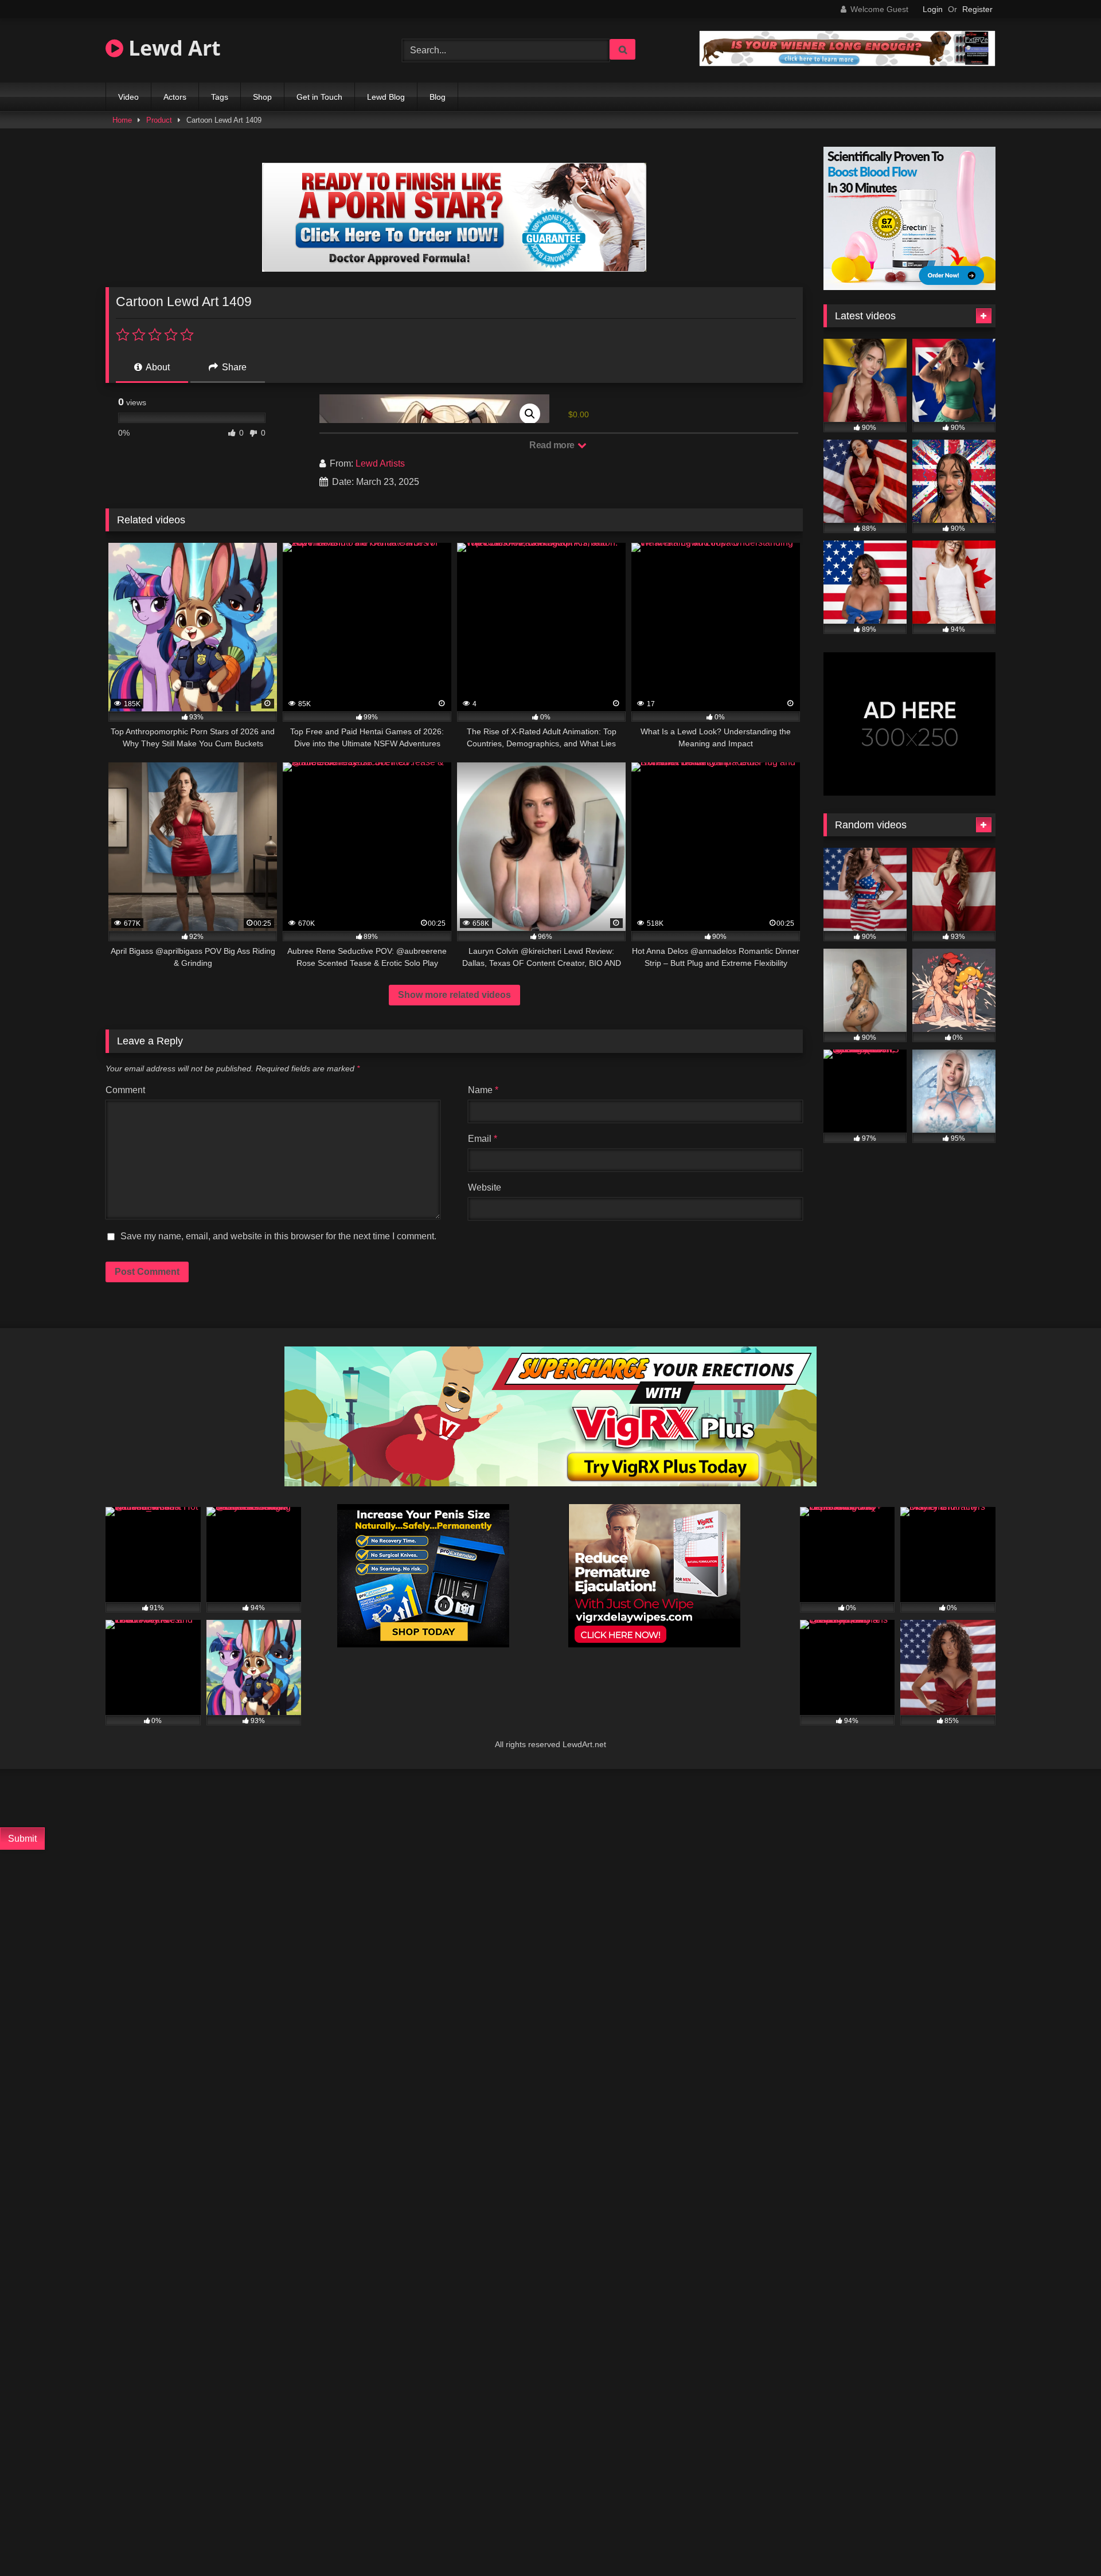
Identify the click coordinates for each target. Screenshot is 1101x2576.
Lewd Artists (380, 463)
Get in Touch (319, 97)
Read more (553, 445)
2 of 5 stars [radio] (139, 335)
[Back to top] (1064, 2542)
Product (159, 120)
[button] (530, 414)
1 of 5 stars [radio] (123, 335)
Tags (220, 97)
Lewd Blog (386, 97)
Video (128, 97)
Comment (125, 1090)
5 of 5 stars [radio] (187, 335)
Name (483, 1090)
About (157, 367)
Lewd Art (172, 48)
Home (122, 120)
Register (977, 9)
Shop (262, 97)
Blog (438, 97)
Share (233, 367)
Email (483, 1139)
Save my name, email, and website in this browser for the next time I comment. (278, 1236)
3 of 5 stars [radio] (155, 335)
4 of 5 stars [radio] (171, 335)
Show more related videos (454, 995)
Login (933, 9)
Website (485, 1187)
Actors (175, 97)
